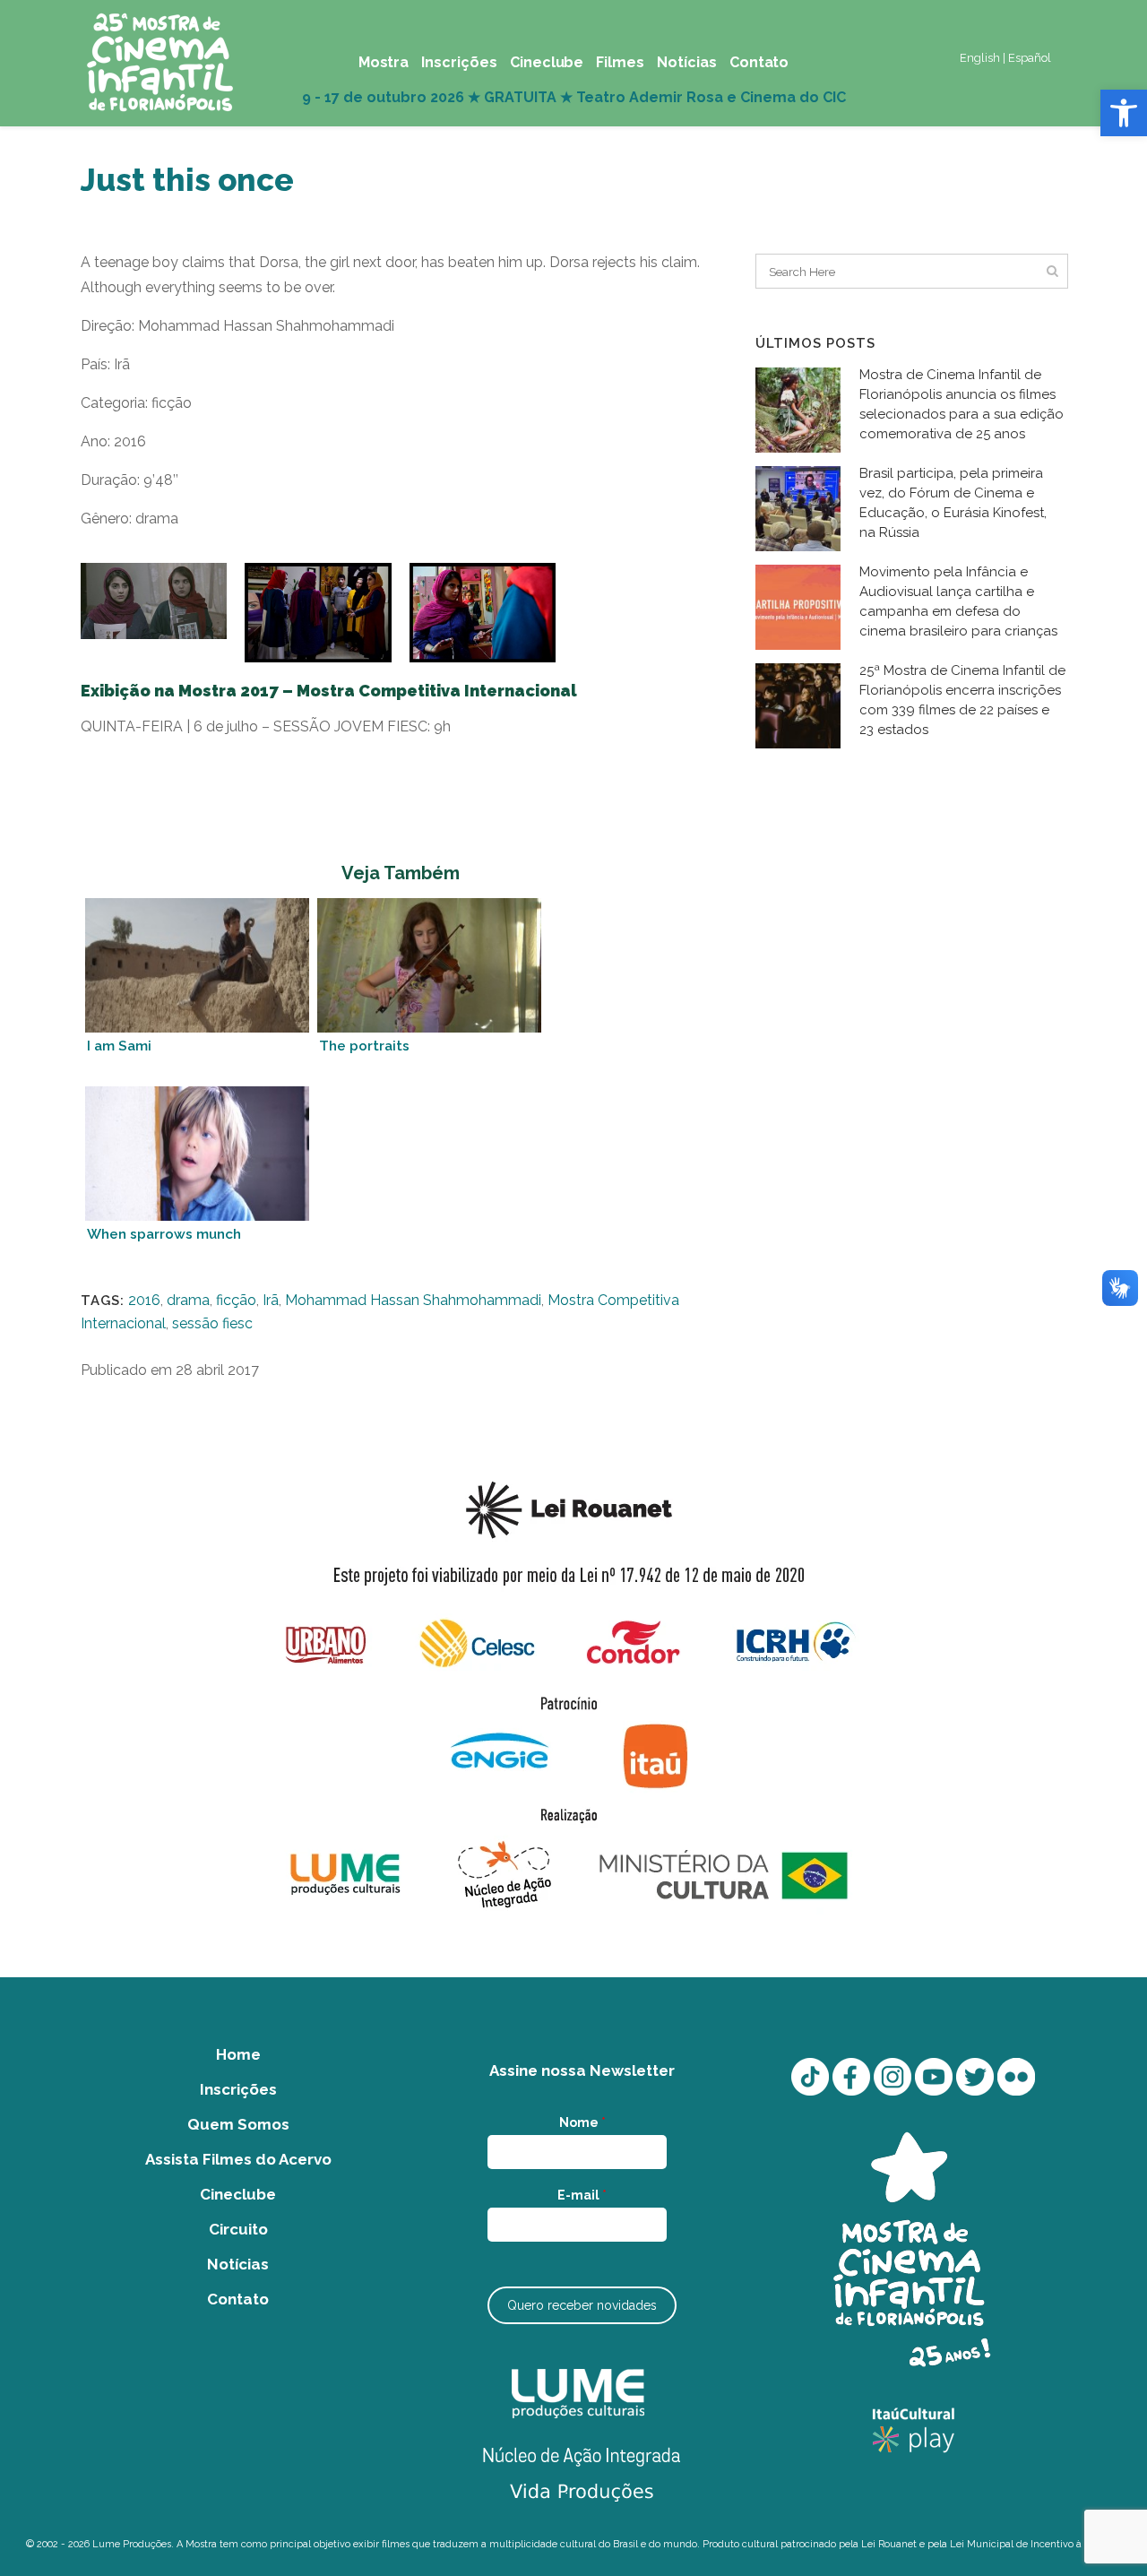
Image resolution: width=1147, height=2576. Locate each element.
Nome (582, 2122)
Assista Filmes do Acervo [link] (238, 2159)
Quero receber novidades (582, 2305)
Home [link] (238, 2054)
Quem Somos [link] (238, 2124)
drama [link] (188, 1300)
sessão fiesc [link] (212, 1323)
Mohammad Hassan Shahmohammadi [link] (413, 1300)
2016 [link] (144, 1300)
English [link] (980, 58)
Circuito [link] (238, 2229)
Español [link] (1030, 58)
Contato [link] (238, 2299)
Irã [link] (271, 1300)
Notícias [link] (238, 2264)
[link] (1124, 113)
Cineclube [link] (238, 2194)
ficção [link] (236, 1300)
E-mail (582, 2195)
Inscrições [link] (238, 2089)
